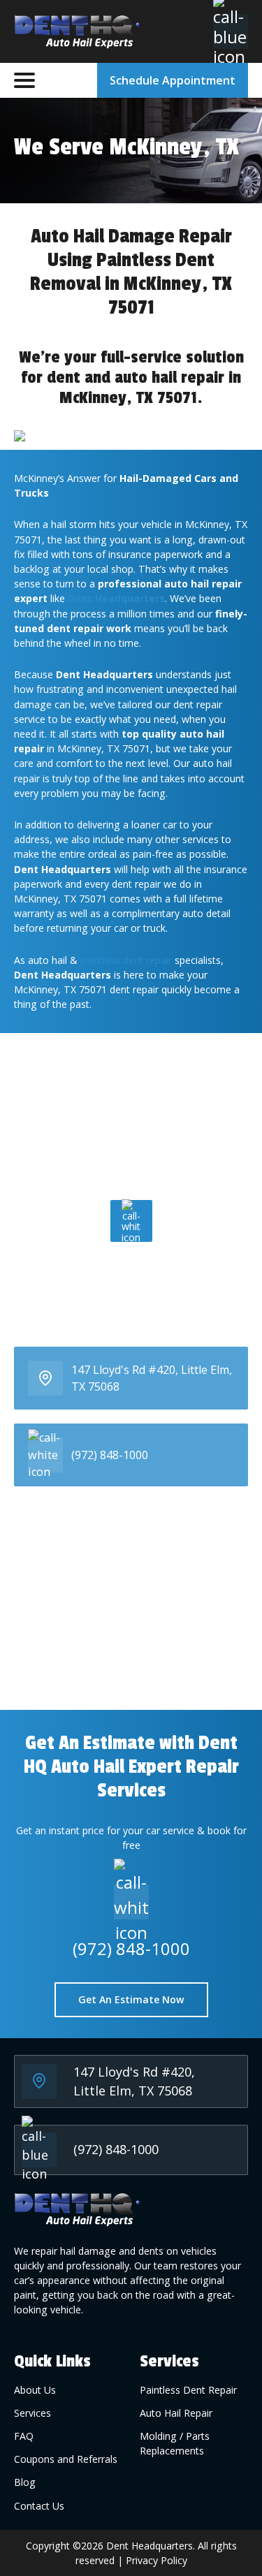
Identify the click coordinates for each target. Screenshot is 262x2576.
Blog (25, 2482)
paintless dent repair (126, 960)
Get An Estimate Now (131, 1999)
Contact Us (39, 2506)
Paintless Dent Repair (188, 2390)
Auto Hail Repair (176, 2413)
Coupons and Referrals (66, 2459)
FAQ (24, 2436)
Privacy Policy (157, 2560)
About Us (35, 2390)
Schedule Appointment (173, 80)
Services (32, 2413)
